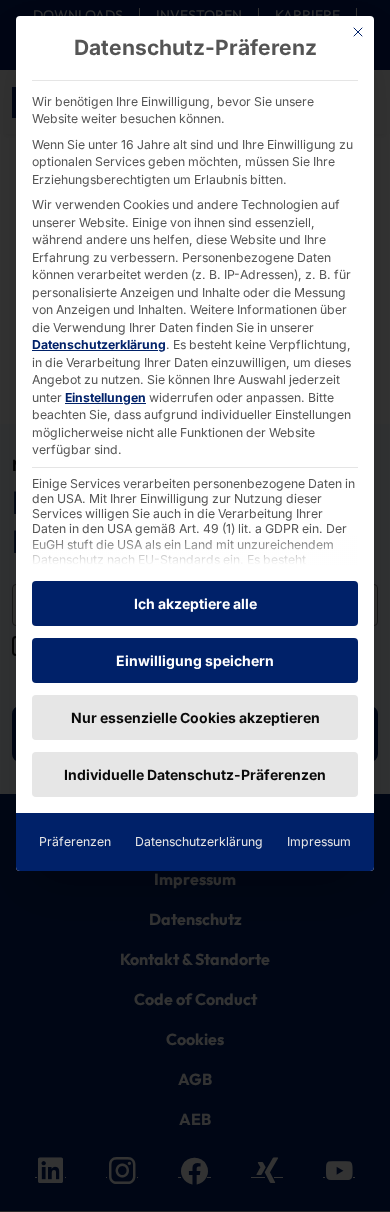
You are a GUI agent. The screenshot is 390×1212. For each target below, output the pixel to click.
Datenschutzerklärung (99, 344)
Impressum (319, 841)
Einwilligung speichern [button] (195, 660)
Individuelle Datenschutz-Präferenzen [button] (195, 774)
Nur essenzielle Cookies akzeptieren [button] (195, 717)
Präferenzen (75, 841)
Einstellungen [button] (105, 397)
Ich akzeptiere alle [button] (195, 603)
